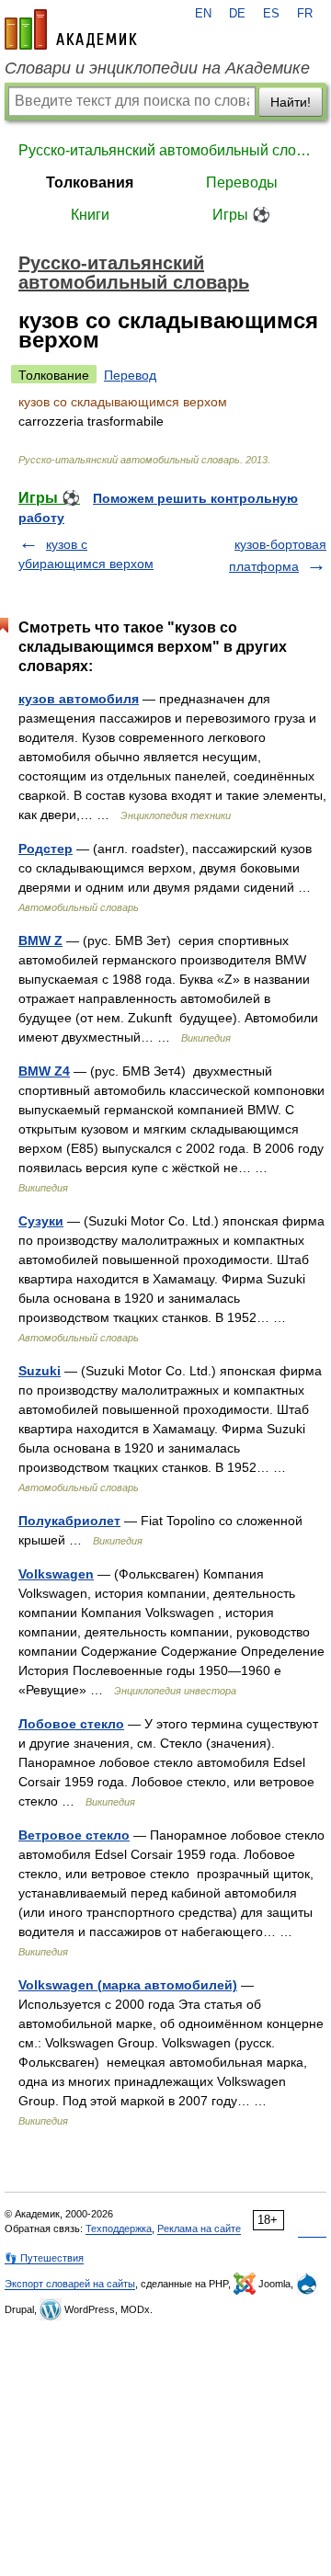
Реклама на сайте (199, 2228)
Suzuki (40, 1371)
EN (203, 14)
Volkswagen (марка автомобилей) (128, 1985)
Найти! (291, 102)
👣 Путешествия (44, 2258)
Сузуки (41, 1221)
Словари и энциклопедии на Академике (157, 68)
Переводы (242, 182)
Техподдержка (119, 2228)
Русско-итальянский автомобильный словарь (165, 150)
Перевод (130, 375)
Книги (90, 215)
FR (305, 14)
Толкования (90, 182)
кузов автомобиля (79, 699)
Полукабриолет (69, 1521)
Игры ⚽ (241, 215)
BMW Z (40, 940)
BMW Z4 (44, 1071)
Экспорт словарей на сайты (70, 2284)
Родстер (46, 849)
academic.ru (71, 29)
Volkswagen (56, 1574)
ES (271, 14)
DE (237, 14)
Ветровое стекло (74, 1835)
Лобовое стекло (71, 1724)
